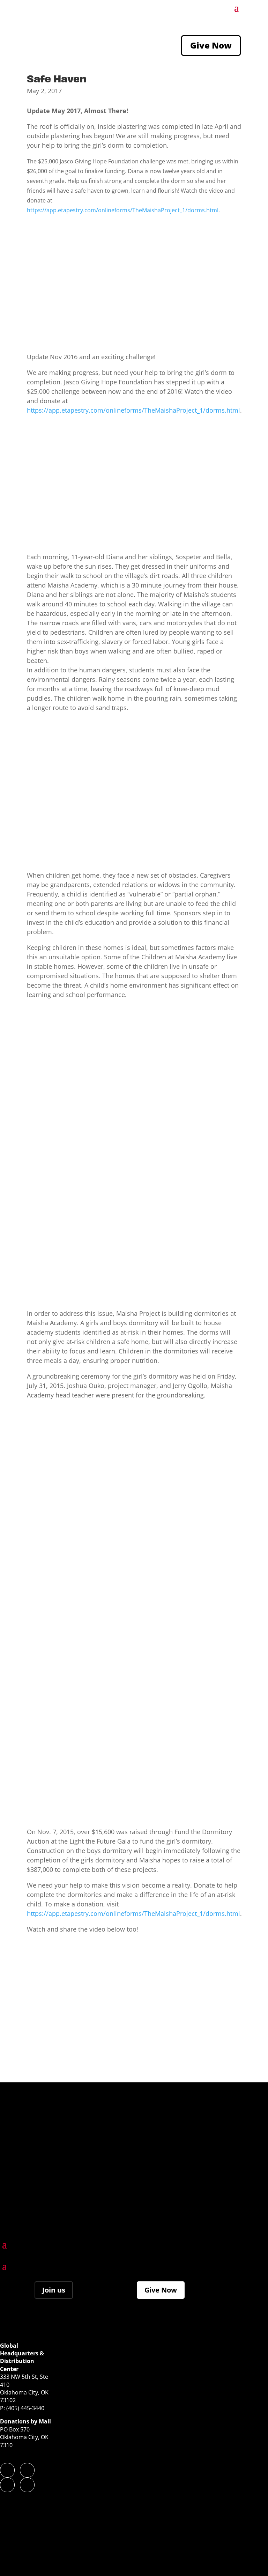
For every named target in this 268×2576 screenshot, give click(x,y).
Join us (54, 2290)
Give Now (211, 45)
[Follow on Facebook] (7, 2470)
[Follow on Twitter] (7, 2485)
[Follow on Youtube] (27, 2485)
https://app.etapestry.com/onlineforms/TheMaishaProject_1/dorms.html (123, 210)
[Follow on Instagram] (27, 2470)
